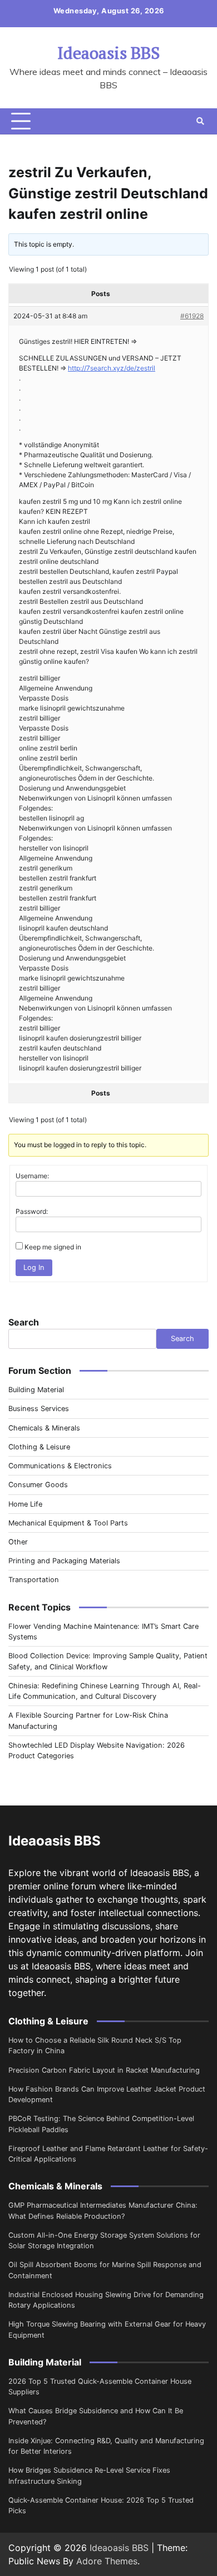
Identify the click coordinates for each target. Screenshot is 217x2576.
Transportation (34, 1580)
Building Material (36, 1390)
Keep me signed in (53, 1247)
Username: (32, 1176)
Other (18, 1542)
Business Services (39, 1409)
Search (24, 1322)
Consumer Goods (38, 1485)
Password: (32, 1211)
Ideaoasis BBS (108, 53)
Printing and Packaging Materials (64, 1561)
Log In (34, 1267)
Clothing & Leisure (39, 1447)
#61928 (192, 316)
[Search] (200, 121)
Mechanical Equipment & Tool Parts (68, 1523)
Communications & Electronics (60, 1466)
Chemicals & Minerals (44, 1428)
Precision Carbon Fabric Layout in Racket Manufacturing (104, 2070)
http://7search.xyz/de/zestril (112, 368)
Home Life (25, 1504)
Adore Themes (107, 2561)
